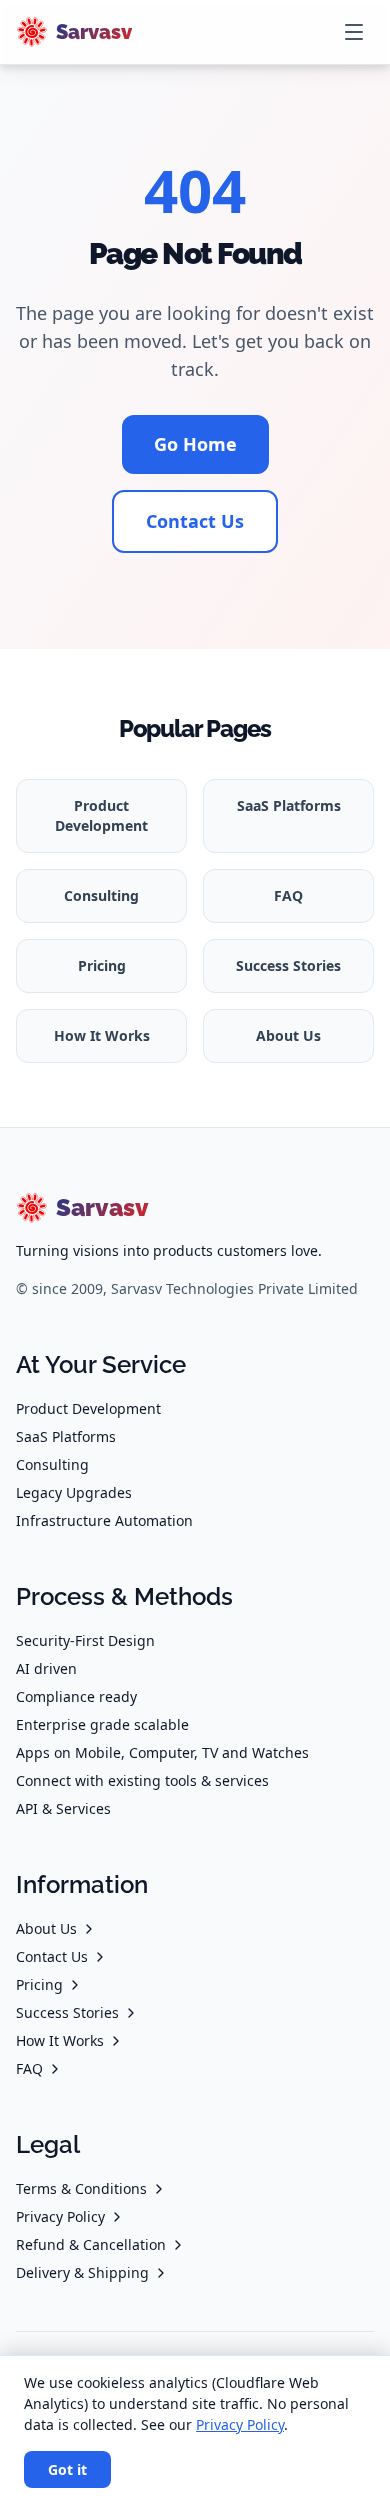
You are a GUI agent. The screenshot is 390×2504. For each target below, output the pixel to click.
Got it (67, 2469)
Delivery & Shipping (82, 2272)
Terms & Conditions (81, 2188)
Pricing (102, 965)
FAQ (288, 895)
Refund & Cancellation (91, 2244)
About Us (288, 1035)
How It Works (102, 1035)
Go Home (195, 444)
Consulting (101, 895)
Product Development (101, 815)
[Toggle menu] (354, 32)
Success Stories (288, 965)
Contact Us (195, 521)
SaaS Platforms (289, 805)
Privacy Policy (60, 2216)
